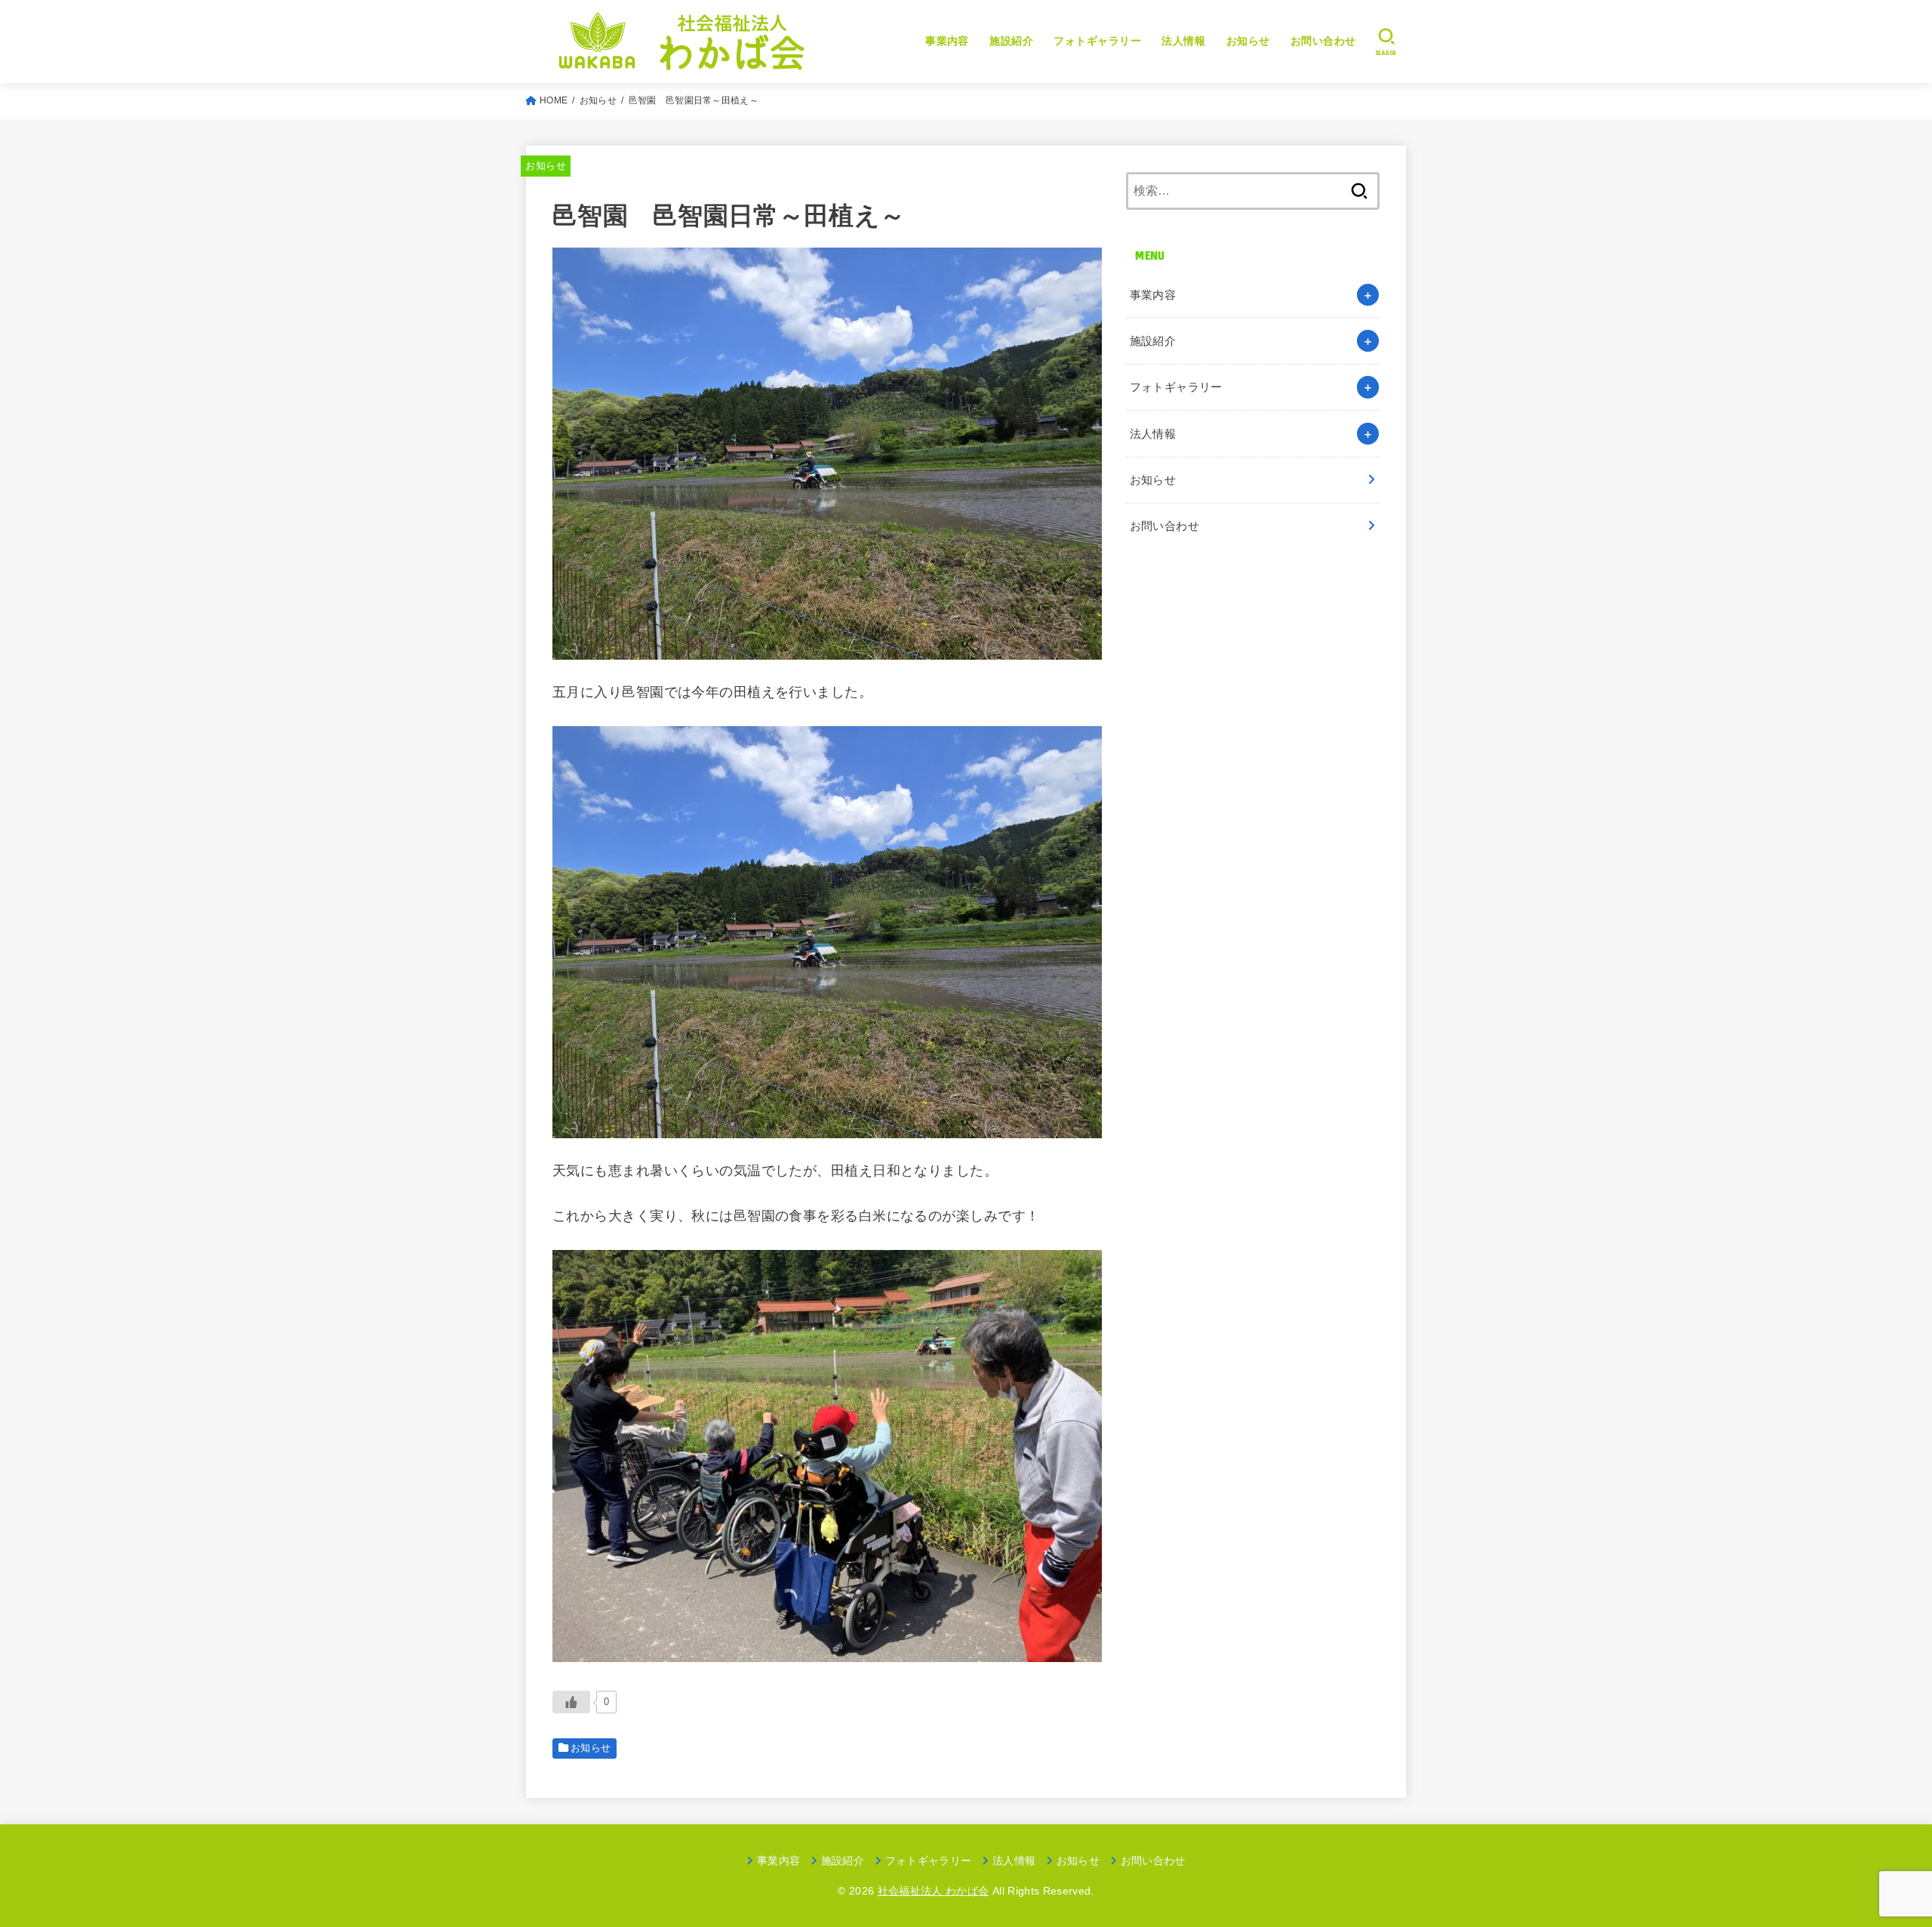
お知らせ (1248, 41)
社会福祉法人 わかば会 (934, 1891)
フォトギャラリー (1097, 41)
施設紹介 (1011, 41)
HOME (554, 100)
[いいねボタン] (571, 1702)
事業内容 (947, 41)
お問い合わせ (1323, 41)
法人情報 (1183, 41)
